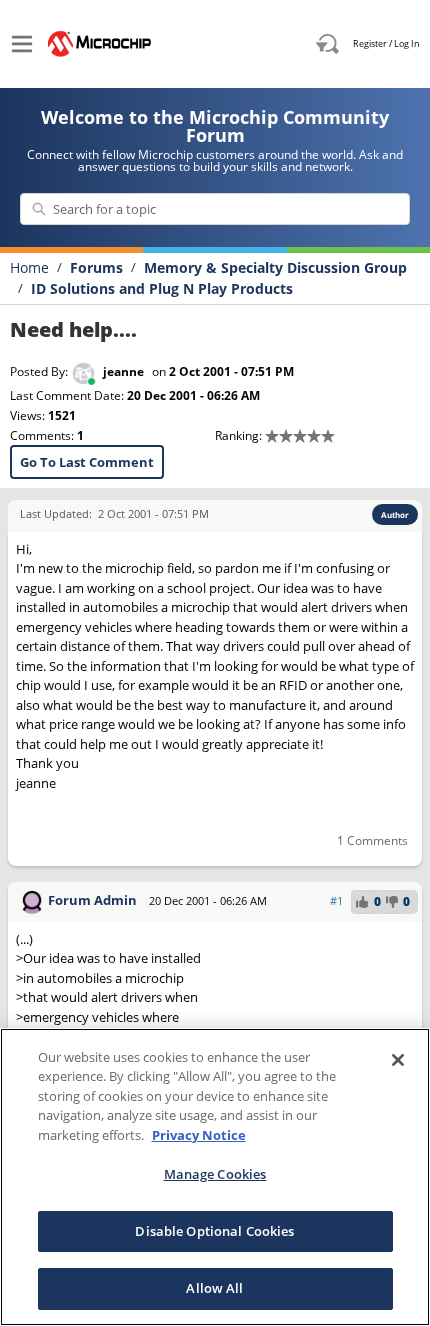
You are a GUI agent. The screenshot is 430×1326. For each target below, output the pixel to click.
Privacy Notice (199, 1135)
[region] (215, 1177)
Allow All (214, 1288)
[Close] (398, 1060)
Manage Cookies (215, 1174)
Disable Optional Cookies (214, 1231)
